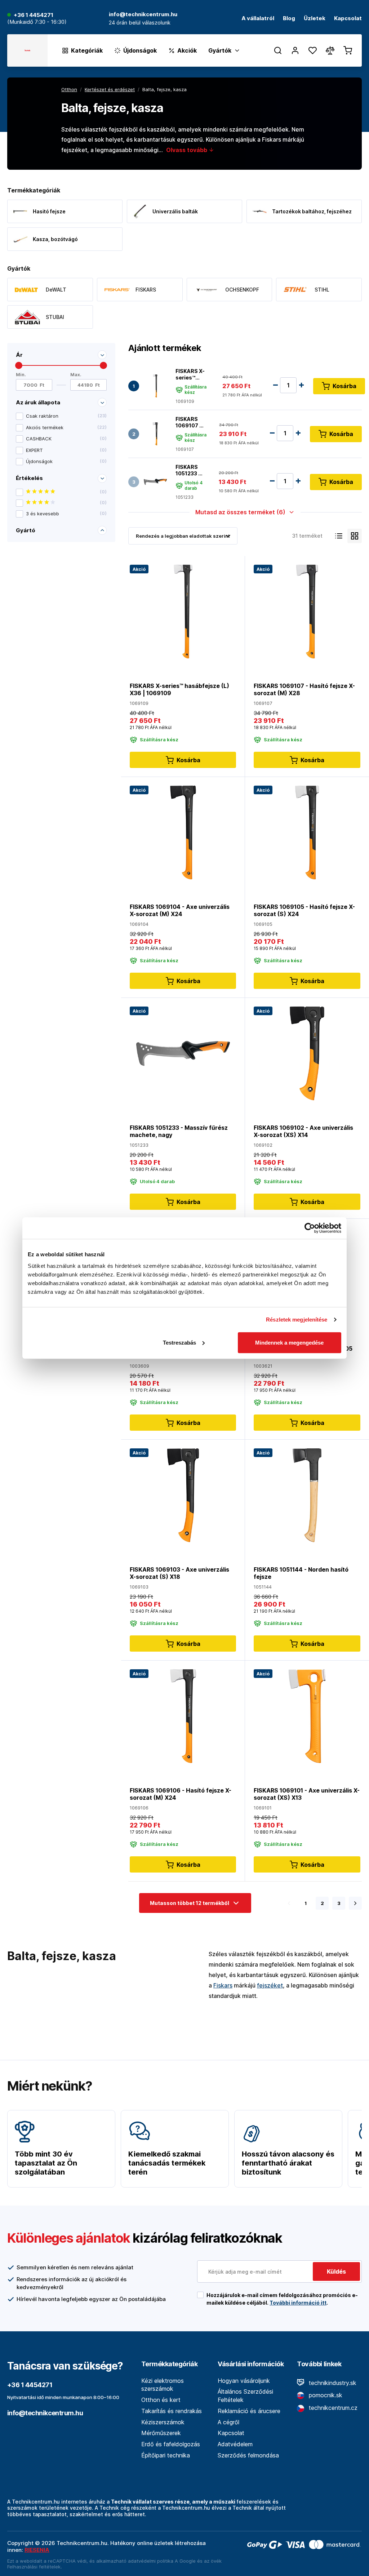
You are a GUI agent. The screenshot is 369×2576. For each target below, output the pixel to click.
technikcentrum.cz (332, 2408)
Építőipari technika (166, 2455)
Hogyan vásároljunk (244, 2381)
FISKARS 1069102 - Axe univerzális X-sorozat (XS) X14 (303, 1131)
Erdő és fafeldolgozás (171, 2444)
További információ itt (298, 2303)
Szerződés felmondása (248, 2455)
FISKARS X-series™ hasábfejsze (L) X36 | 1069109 (192, 374)
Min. (21, 375)
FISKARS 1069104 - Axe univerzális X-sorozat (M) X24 (180, 910)
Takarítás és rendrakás (172, 2411)
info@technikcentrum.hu (45, 2413)
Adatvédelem (235, 2444)
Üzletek (315, 19)
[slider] (19, 365)
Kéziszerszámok (163, 2422)
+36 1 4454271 (34, 15)
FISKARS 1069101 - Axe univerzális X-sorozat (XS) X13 (307, 1794)
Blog (289, 19)
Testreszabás (179, 1342)
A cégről (228, 2422)
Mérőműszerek (161, 2433)
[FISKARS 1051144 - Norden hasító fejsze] (307, 1495)
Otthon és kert (161, 2400)
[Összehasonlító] (330, 50)
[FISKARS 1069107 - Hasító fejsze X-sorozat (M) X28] (155, 434)
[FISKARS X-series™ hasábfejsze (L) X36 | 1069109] (155, 386)
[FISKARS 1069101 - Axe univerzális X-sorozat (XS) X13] (307, 1716)
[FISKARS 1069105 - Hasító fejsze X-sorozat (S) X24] (307, 832)
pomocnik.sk (325, 2395)
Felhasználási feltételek (34, 2567)
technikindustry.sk (332, 2383)
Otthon (69, 89)
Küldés (336, 2271)
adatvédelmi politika (151, 2561)
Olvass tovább (187, 150)
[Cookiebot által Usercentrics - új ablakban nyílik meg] (310, 1228)
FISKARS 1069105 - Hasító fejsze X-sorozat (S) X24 (304, 910)
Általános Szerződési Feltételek (245, 2396)
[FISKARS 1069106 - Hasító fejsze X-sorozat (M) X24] (183, 1716)
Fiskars (223, 1985)
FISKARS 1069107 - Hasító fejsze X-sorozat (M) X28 (189, 422)
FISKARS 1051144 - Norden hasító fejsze (301, 1573)
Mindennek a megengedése (289, 1342)
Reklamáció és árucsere (249, 2411)
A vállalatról (258, 19)
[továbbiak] (355, 1903)
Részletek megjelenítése (297, 1320)
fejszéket (270, 1985)
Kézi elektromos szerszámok (163, 2385)
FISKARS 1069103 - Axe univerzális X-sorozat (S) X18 (179, 1573)
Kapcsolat (348, 19)
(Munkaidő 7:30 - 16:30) (37, 22)
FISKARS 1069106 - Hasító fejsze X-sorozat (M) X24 (181, 1794)
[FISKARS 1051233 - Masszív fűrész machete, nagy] (155, 482)
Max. (76, 375)
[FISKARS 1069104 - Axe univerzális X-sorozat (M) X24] (183, 832)
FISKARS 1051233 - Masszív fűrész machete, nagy (188, 470)
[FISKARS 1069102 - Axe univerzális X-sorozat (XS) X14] (307, 1053)
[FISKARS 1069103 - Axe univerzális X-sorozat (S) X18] (183, 1495)
